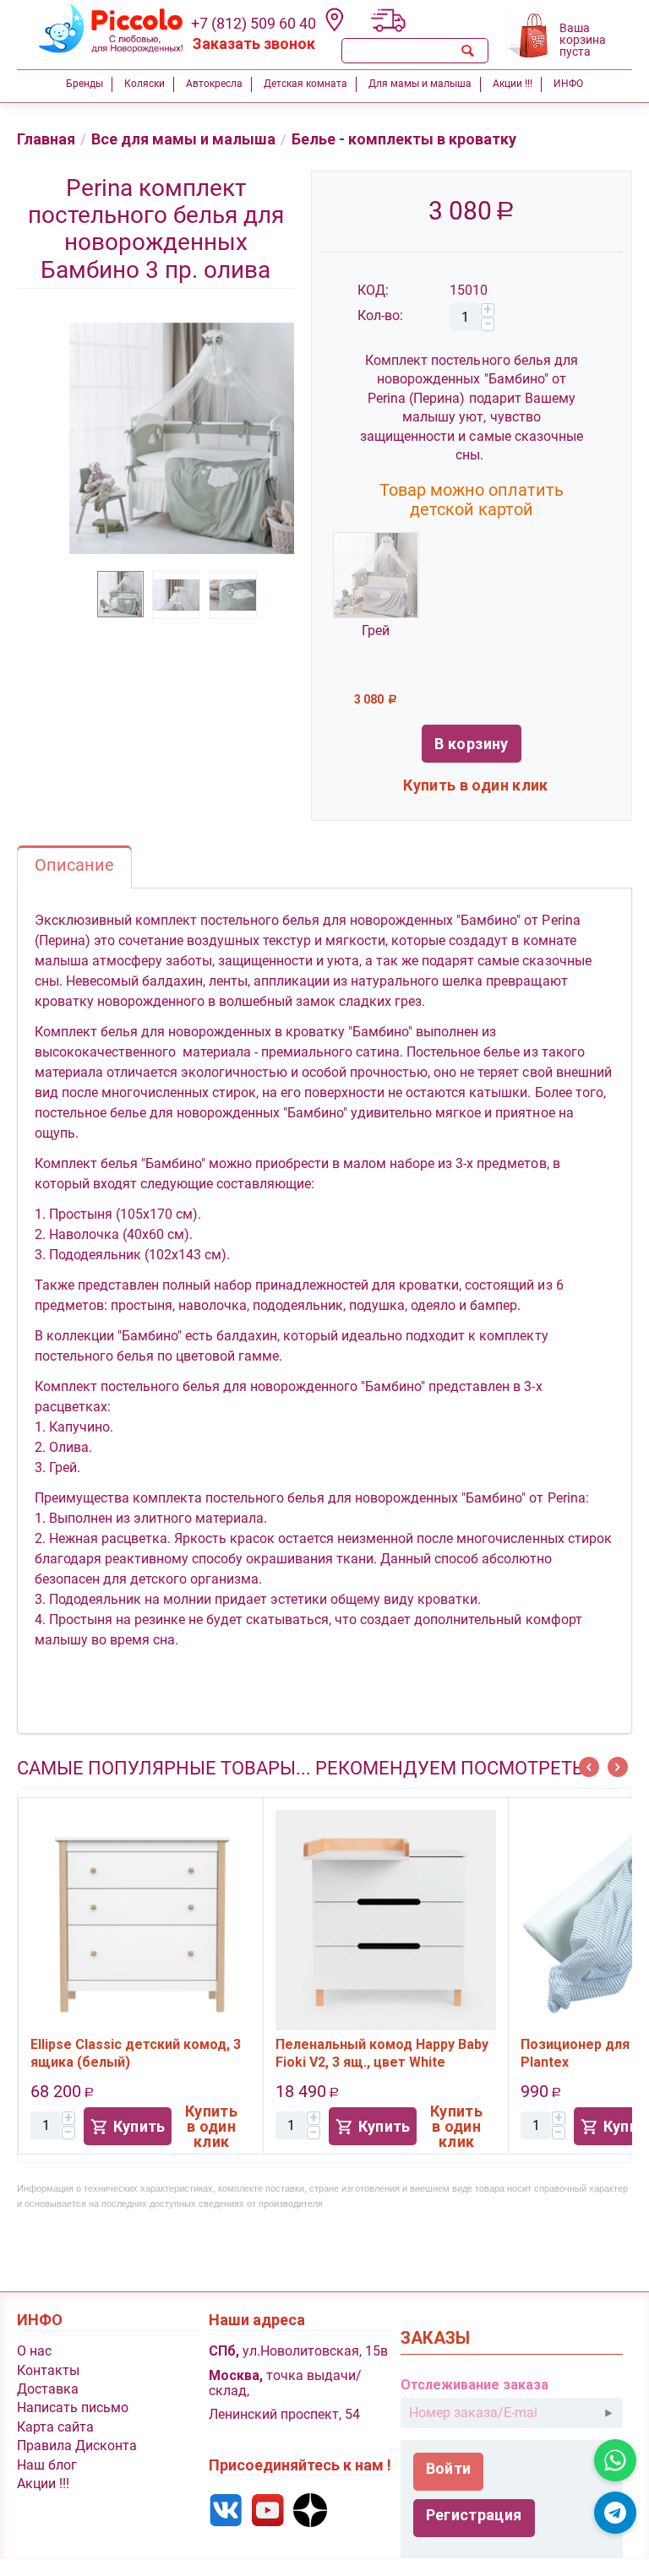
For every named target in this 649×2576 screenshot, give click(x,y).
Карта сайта (55, 2427)
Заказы (435, 2338)
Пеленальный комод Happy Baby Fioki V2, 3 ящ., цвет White (144, 2053)
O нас (34, 2351)
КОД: (373, 290)
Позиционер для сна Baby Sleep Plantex (387, 2053)
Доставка (48, 2389)
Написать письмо (73, 2408)
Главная (46, 139)
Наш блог (47, 2465)
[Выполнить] (608, 2413)
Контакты (48, 2370)
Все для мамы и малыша (183, 139)
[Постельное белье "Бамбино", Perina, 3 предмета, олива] (181, 438)
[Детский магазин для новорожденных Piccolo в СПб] (100, 29)
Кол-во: (380, 315)
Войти (449, 2468)
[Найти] (468, 51)
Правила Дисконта (77, 2446)
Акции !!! (43, 2484)
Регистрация (474, 2515)
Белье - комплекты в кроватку (404, 139)
